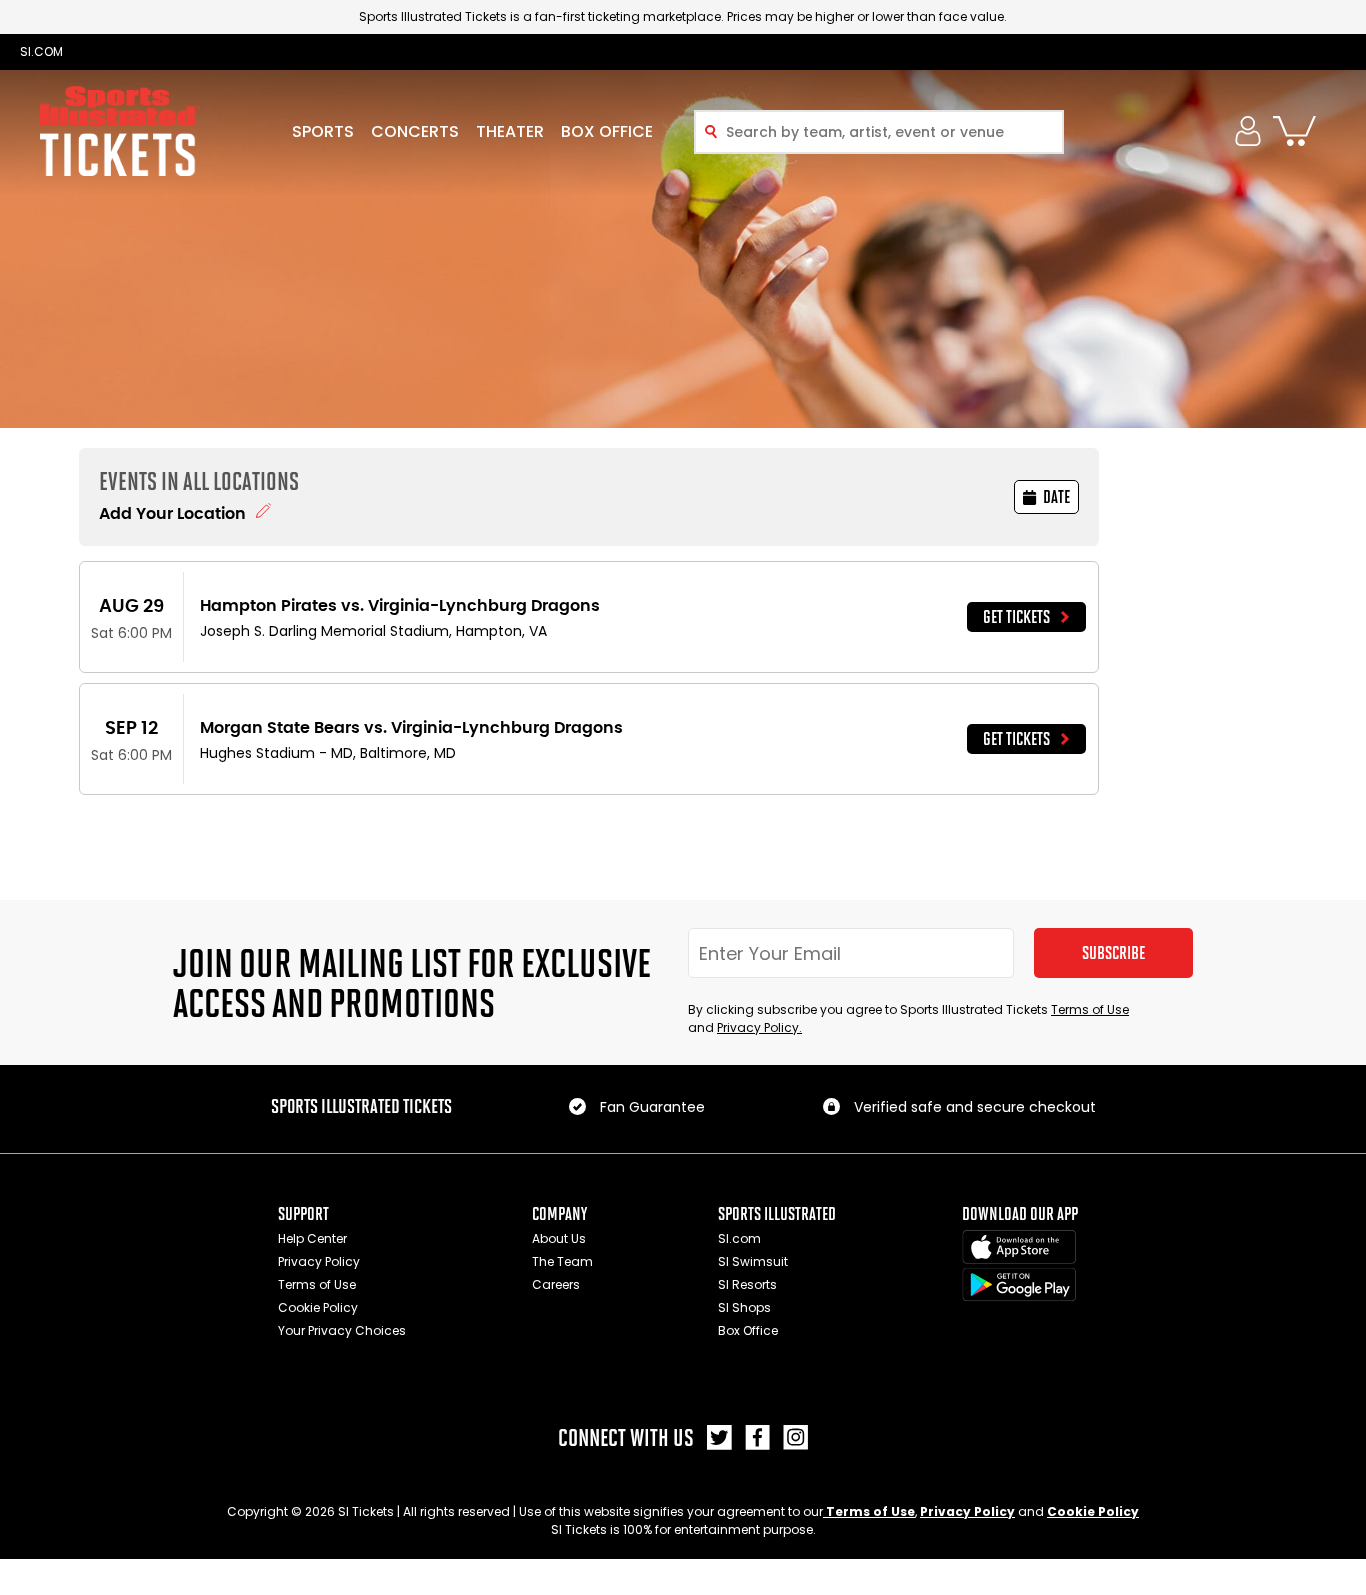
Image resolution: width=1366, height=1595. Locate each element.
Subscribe (1113, 953)
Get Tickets (1016, 617)
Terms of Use (1090, 1009)
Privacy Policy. (759, 1027)
